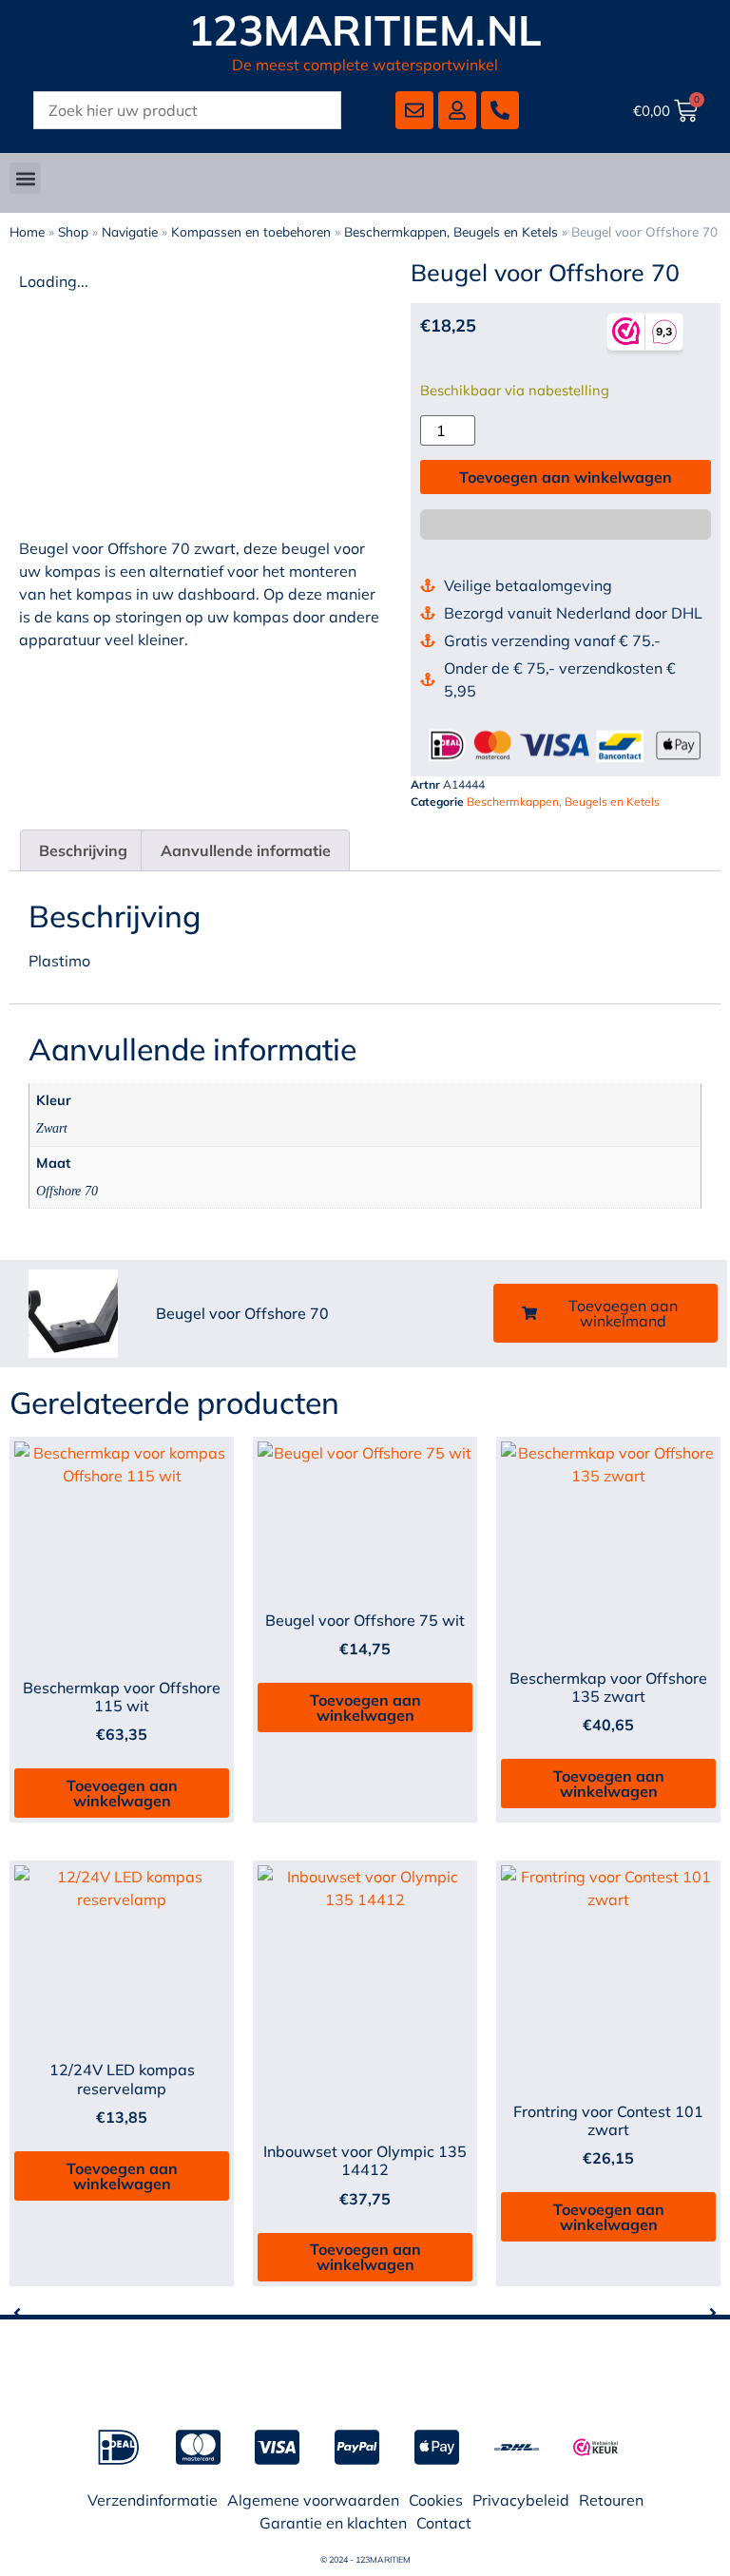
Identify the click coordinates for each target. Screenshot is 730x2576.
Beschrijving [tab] (83, 850)
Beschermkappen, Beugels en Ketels (451, 231)
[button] (25, 178)
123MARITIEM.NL (365, 30)
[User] (457, 110)
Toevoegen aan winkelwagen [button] (122, 1793)
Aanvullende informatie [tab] (246, 850)
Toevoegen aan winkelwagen (566, 477)
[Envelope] (414, 110)
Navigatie (130, 231)
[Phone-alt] (500, 110)
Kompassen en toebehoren (251, 231)
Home (27, 231)
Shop (73, 231)
